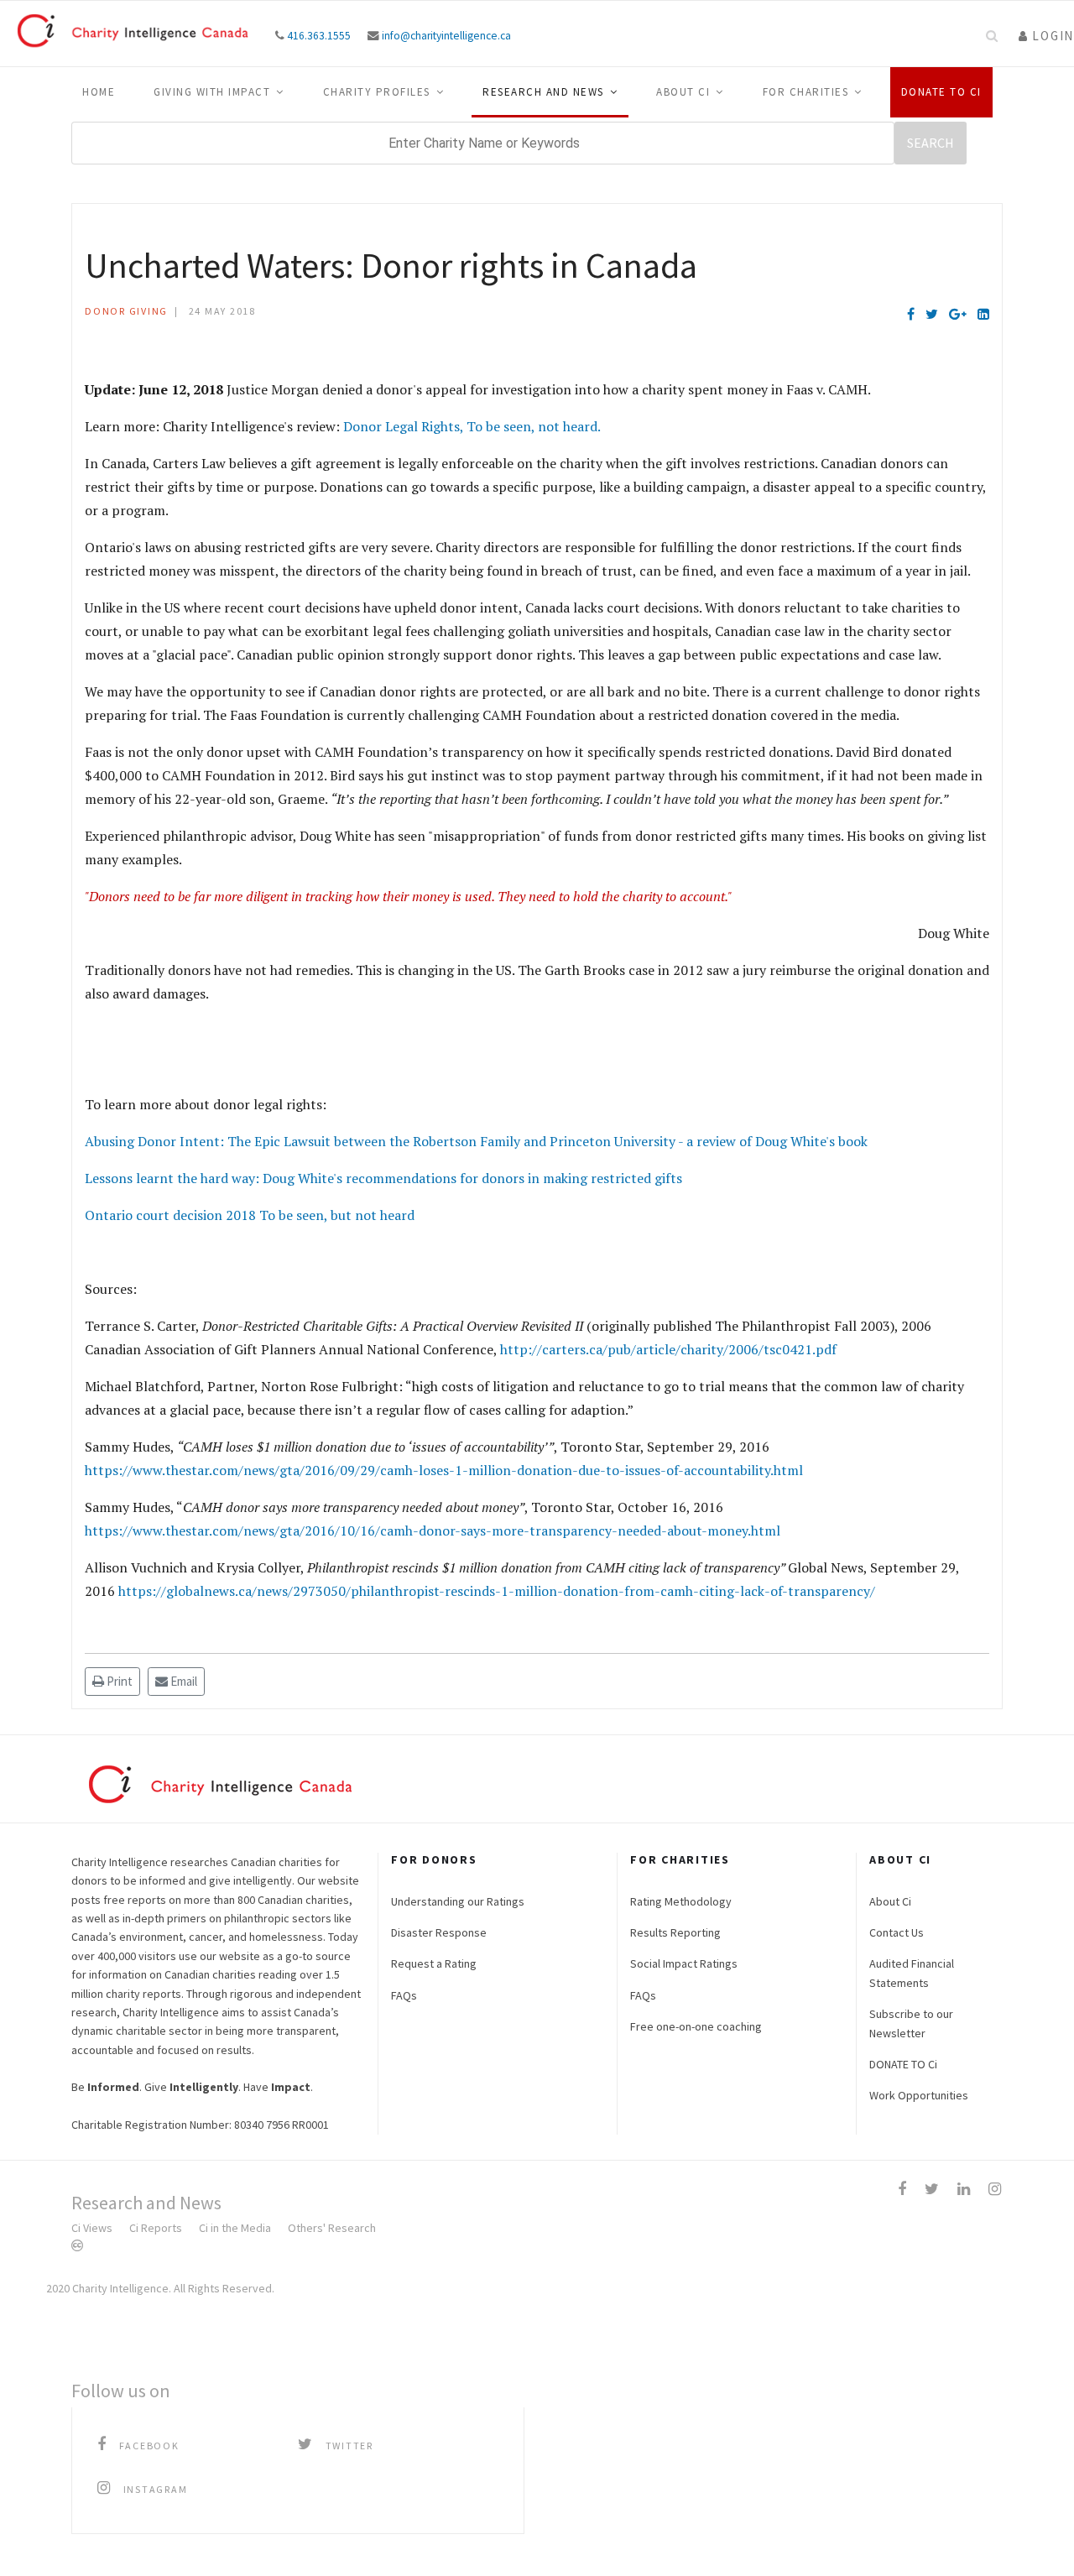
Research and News (543, 92)
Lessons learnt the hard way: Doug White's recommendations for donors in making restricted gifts (383, 1178)
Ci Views (92, 2228)
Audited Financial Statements (912, 1973)
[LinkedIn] (983, 314)
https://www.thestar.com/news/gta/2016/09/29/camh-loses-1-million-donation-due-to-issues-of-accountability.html (444, 1470)
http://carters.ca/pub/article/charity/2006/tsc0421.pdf (668, 1349)
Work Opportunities (919, 2095)
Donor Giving (126, 311)
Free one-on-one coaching (696, 2026)
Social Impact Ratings (684, 1963)
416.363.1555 (319, 36)
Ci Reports (156, 2228)
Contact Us (897, 1932)
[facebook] (902, 2189)
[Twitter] (932, 314)
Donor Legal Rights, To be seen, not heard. (472, 426)
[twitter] (932, 2189)
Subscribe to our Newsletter (911, 2023)
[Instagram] (995, 2189)
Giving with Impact (212, 92)
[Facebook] (911, 314)
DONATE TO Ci (903, 2064)
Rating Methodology (681, 1901)
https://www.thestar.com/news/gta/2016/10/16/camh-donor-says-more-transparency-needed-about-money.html (433, 1530)
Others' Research (332, 2228)
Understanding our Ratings (458, 1901)
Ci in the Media (235, 2228)
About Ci (683, 92)
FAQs (404, 1995)
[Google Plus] (958, 314)
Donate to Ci (941, 92)
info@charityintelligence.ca (446, 36)
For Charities (806, 92)
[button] (1046, 36)
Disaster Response (439, 1932)
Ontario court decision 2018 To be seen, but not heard (250, 1215)
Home (99, 92)
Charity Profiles (377, 92)
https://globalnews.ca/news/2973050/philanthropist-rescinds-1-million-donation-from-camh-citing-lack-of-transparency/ (497, 1591)
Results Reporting (675, 1932)
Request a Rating (434, 1963)
